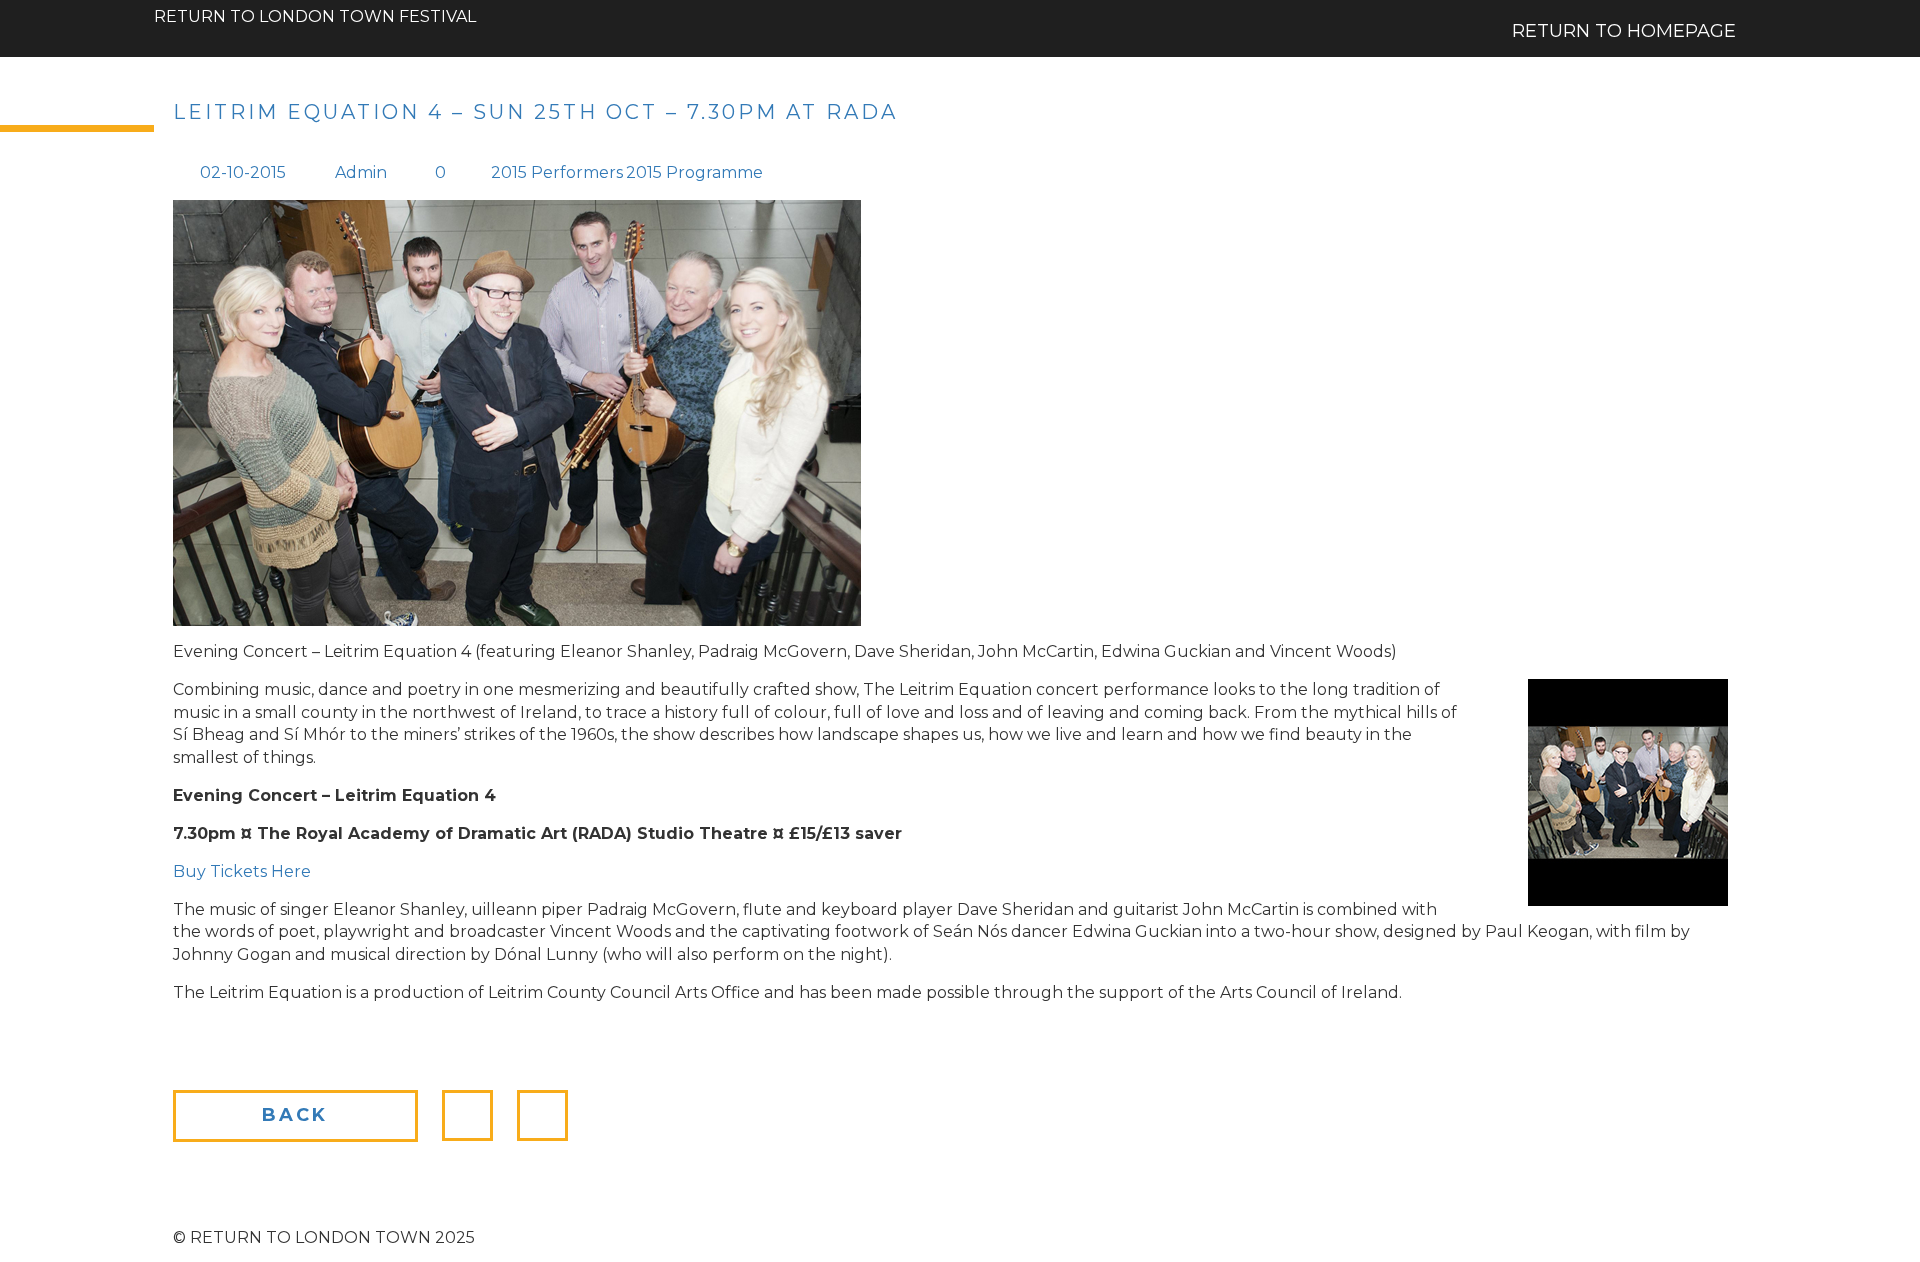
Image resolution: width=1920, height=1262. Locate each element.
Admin (361, 172)
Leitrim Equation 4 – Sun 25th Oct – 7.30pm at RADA (535, 112)
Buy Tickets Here (242, 871)
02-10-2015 (243, 172)
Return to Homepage (1624, 31)
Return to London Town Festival (315, 8)
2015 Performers (557, 172)
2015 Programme (694, 172)
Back (295, 1115)
